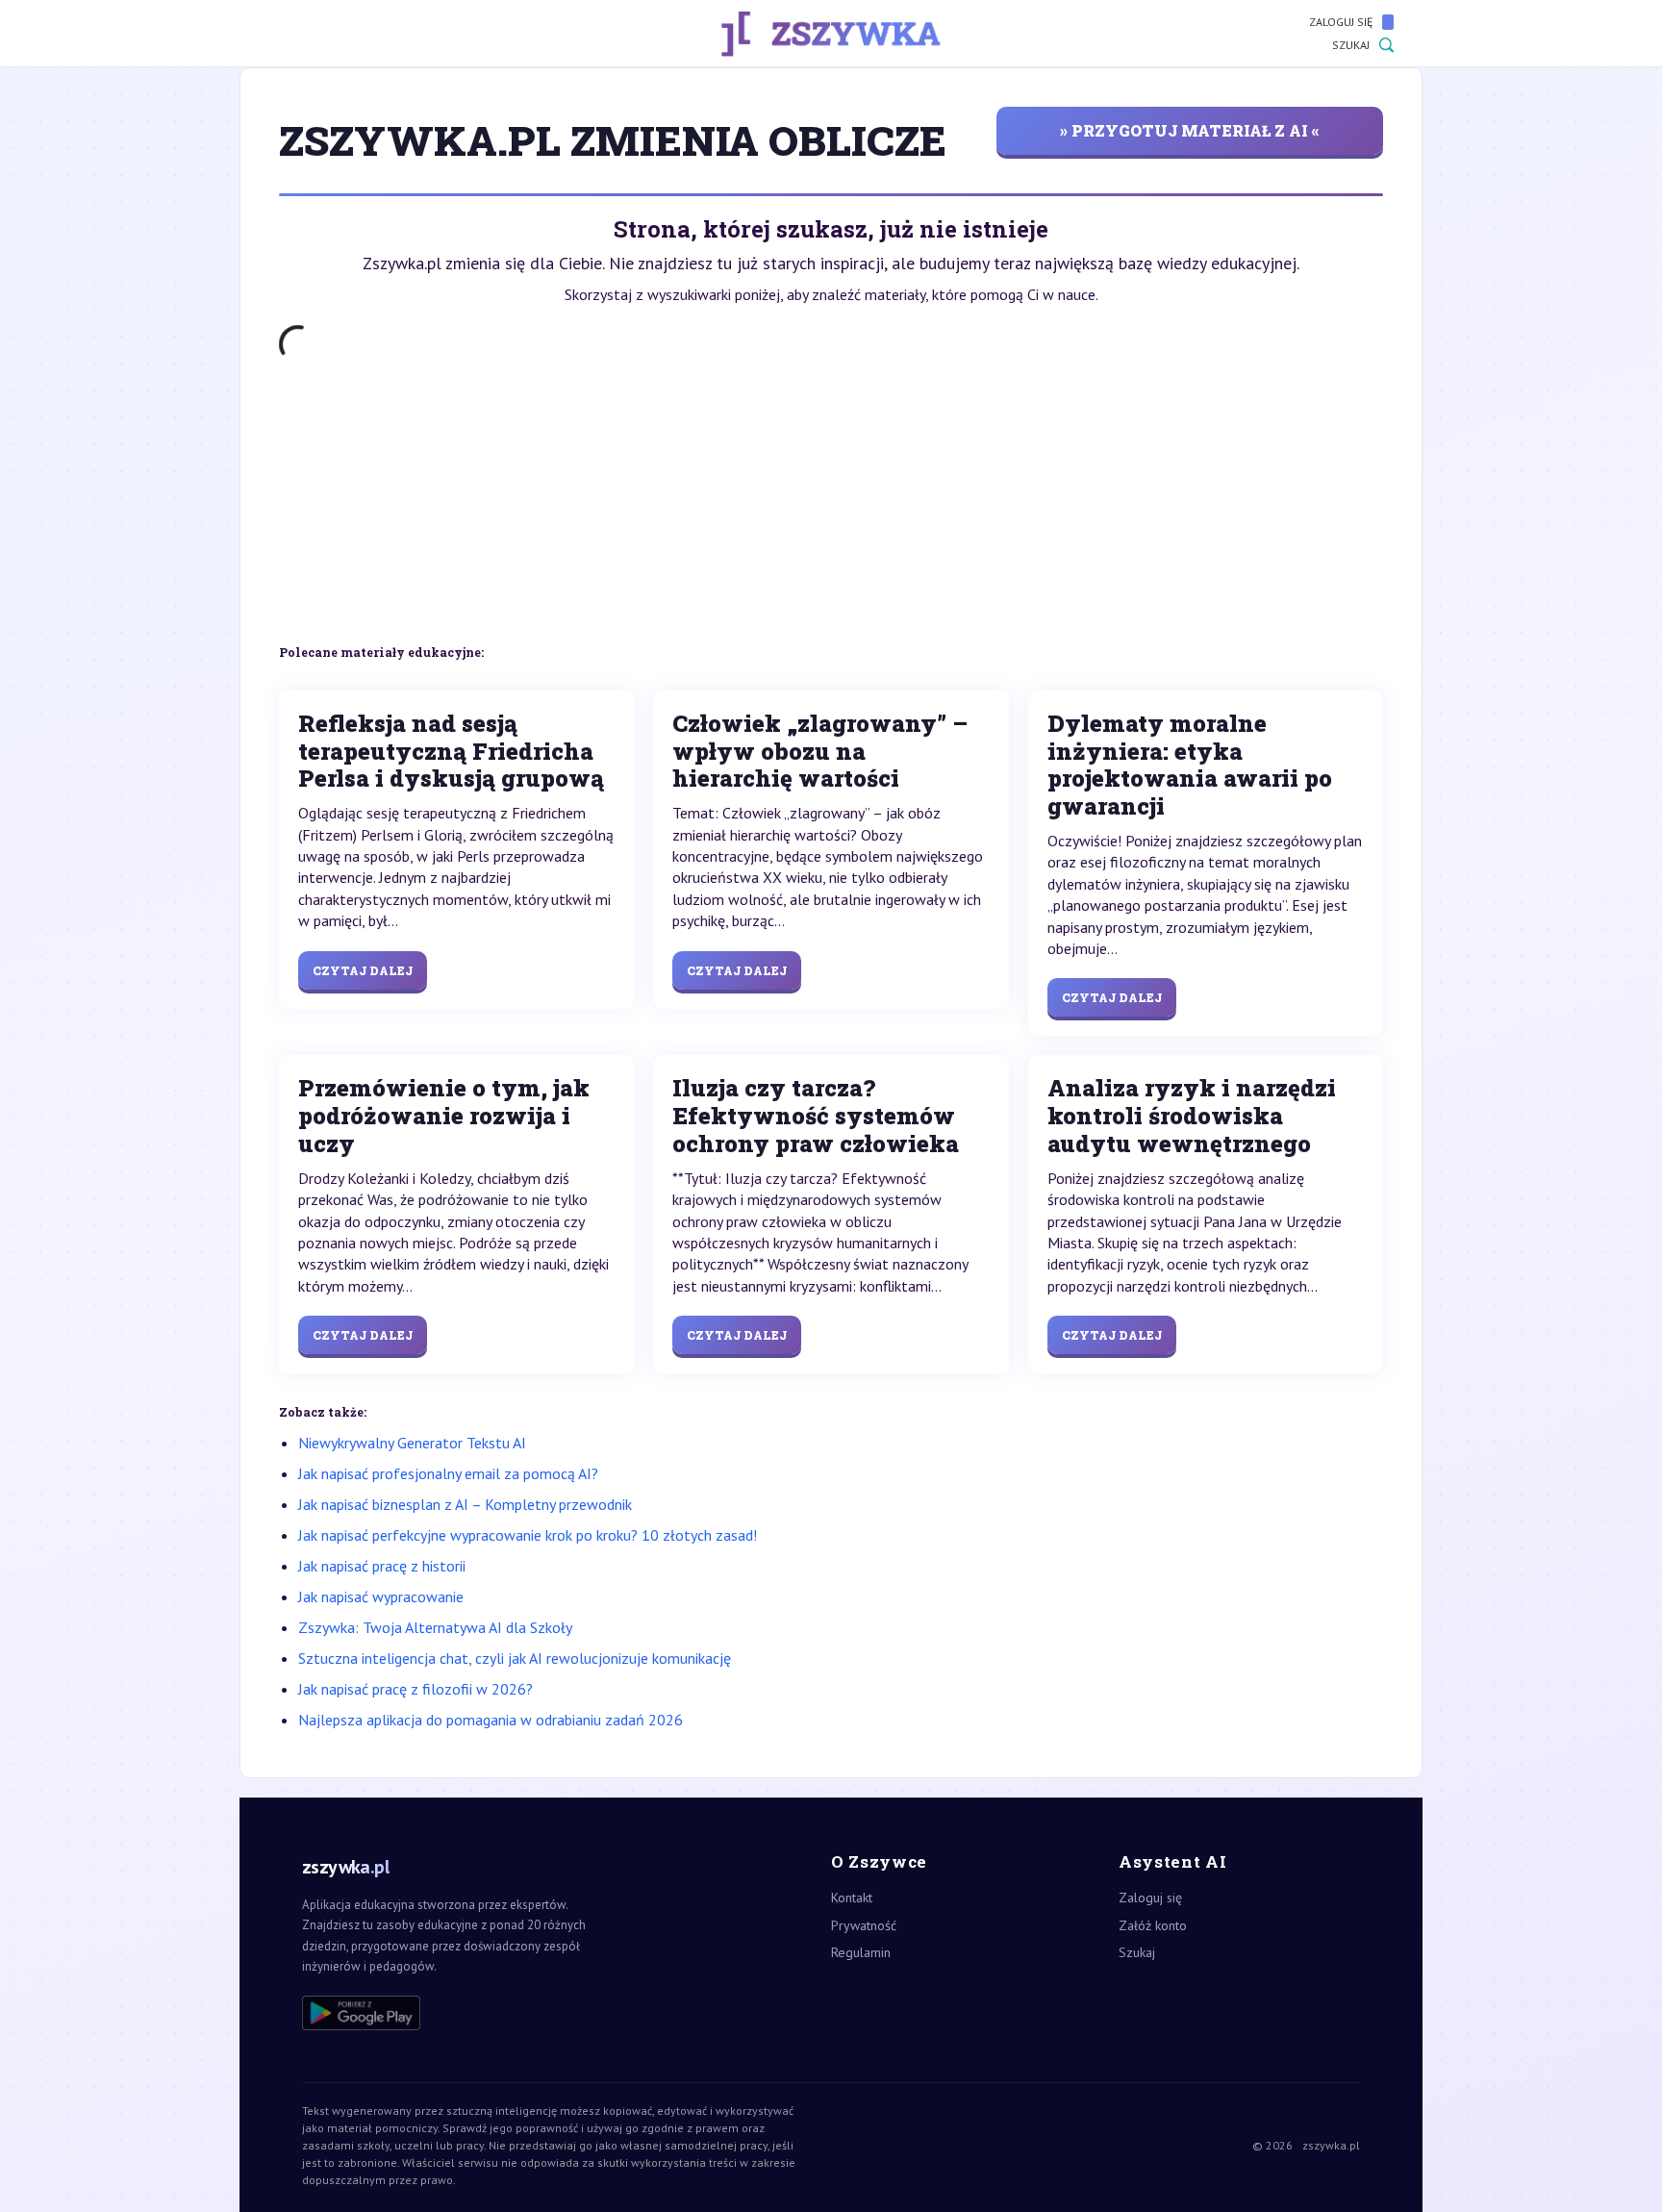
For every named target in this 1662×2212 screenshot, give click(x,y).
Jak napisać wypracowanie (381, 1596)
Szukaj (1351, 45)
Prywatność (864, 1925)
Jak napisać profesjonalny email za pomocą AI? (448, 1473)
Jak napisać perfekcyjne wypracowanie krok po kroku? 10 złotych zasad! (528, 1535)
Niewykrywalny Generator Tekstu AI (412, 1443)
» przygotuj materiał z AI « (1190, 130)
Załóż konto (1153, 1925)
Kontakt (852, 1898)
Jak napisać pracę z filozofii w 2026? (415, 1689)
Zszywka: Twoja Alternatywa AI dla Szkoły (435, 1627)
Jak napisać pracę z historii (382, 1566)
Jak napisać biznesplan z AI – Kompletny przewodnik (465, 1504)
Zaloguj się (1341, 22)
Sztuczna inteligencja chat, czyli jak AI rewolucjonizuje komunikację (515, 1658)
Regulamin (861, 1952)
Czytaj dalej (363, 970)
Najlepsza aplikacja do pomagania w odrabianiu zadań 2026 (491, 1720)
